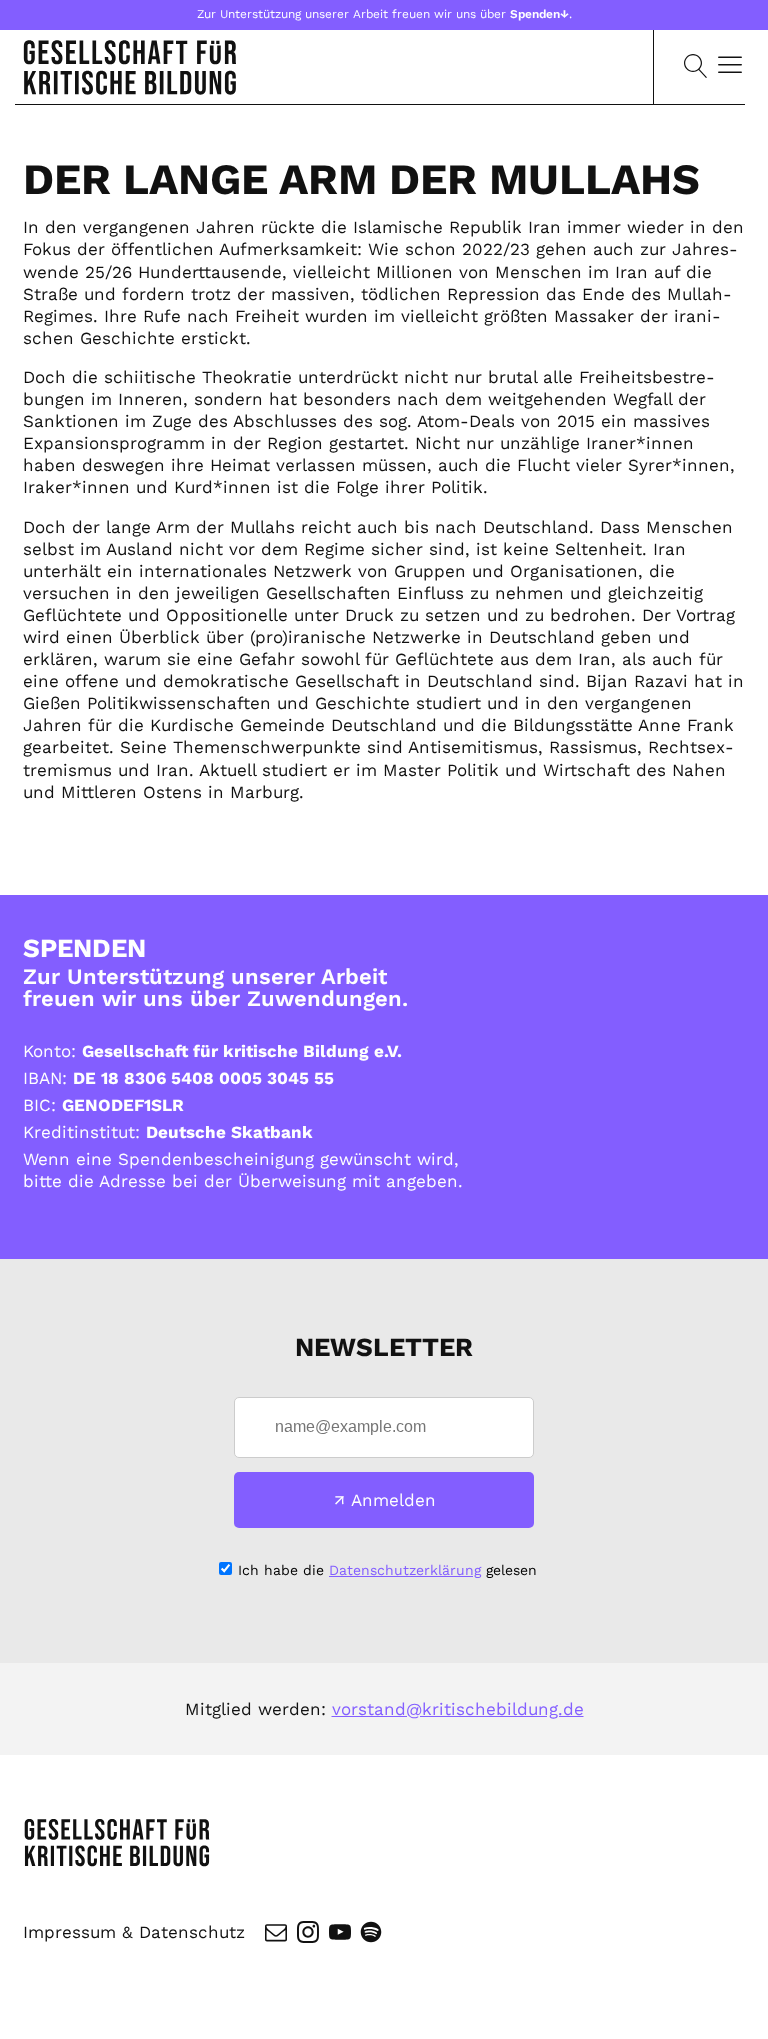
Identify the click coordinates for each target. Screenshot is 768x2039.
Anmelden (393, 1500)
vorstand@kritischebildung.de (458, 1709)
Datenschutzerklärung (405, 1570)
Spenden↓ (539, 14)
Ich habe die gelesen (387, 1570)
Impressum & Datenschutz (134, 1932)
